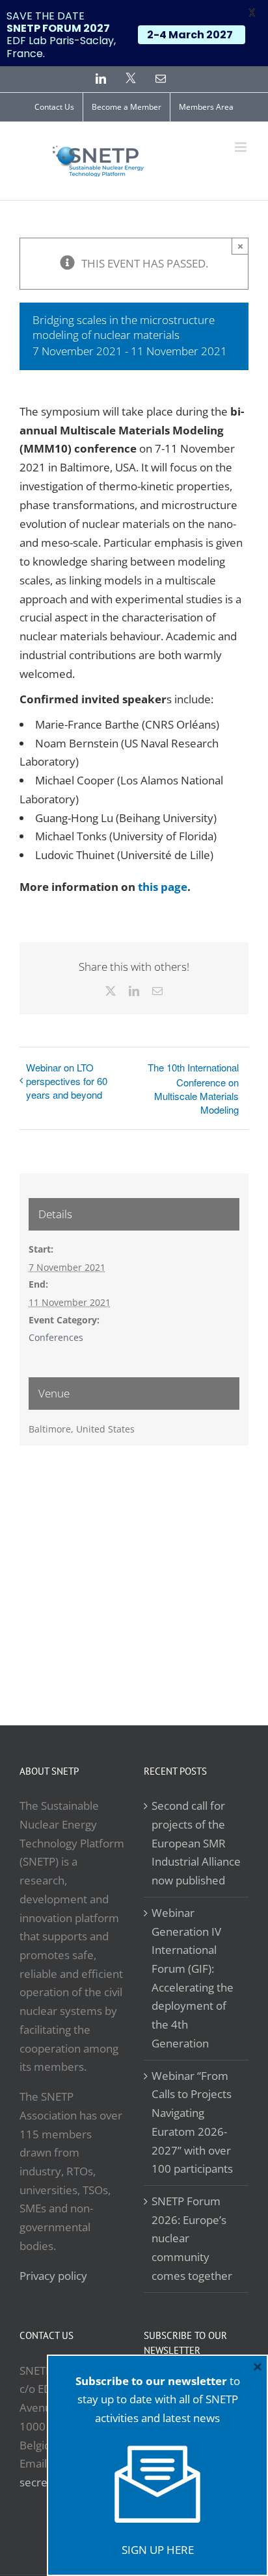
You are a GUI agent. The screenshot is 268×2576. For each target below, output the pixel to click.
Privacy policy (53, 2276)
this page (163, 887)
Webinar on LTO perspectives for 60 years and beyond (67, 1081)
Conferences (56, 1337)
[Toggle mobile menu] (242, 147)
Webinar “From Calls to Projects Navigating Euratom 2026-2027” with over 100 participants (192, 2122)
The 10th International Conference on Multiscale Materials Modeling (193, 1088)
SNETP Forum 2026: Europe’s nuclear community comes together (192, 2238)
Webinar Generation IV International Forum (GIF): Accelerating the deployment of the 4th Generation (193, 1978)
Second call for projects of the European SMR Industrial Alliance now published (196, 1843)
